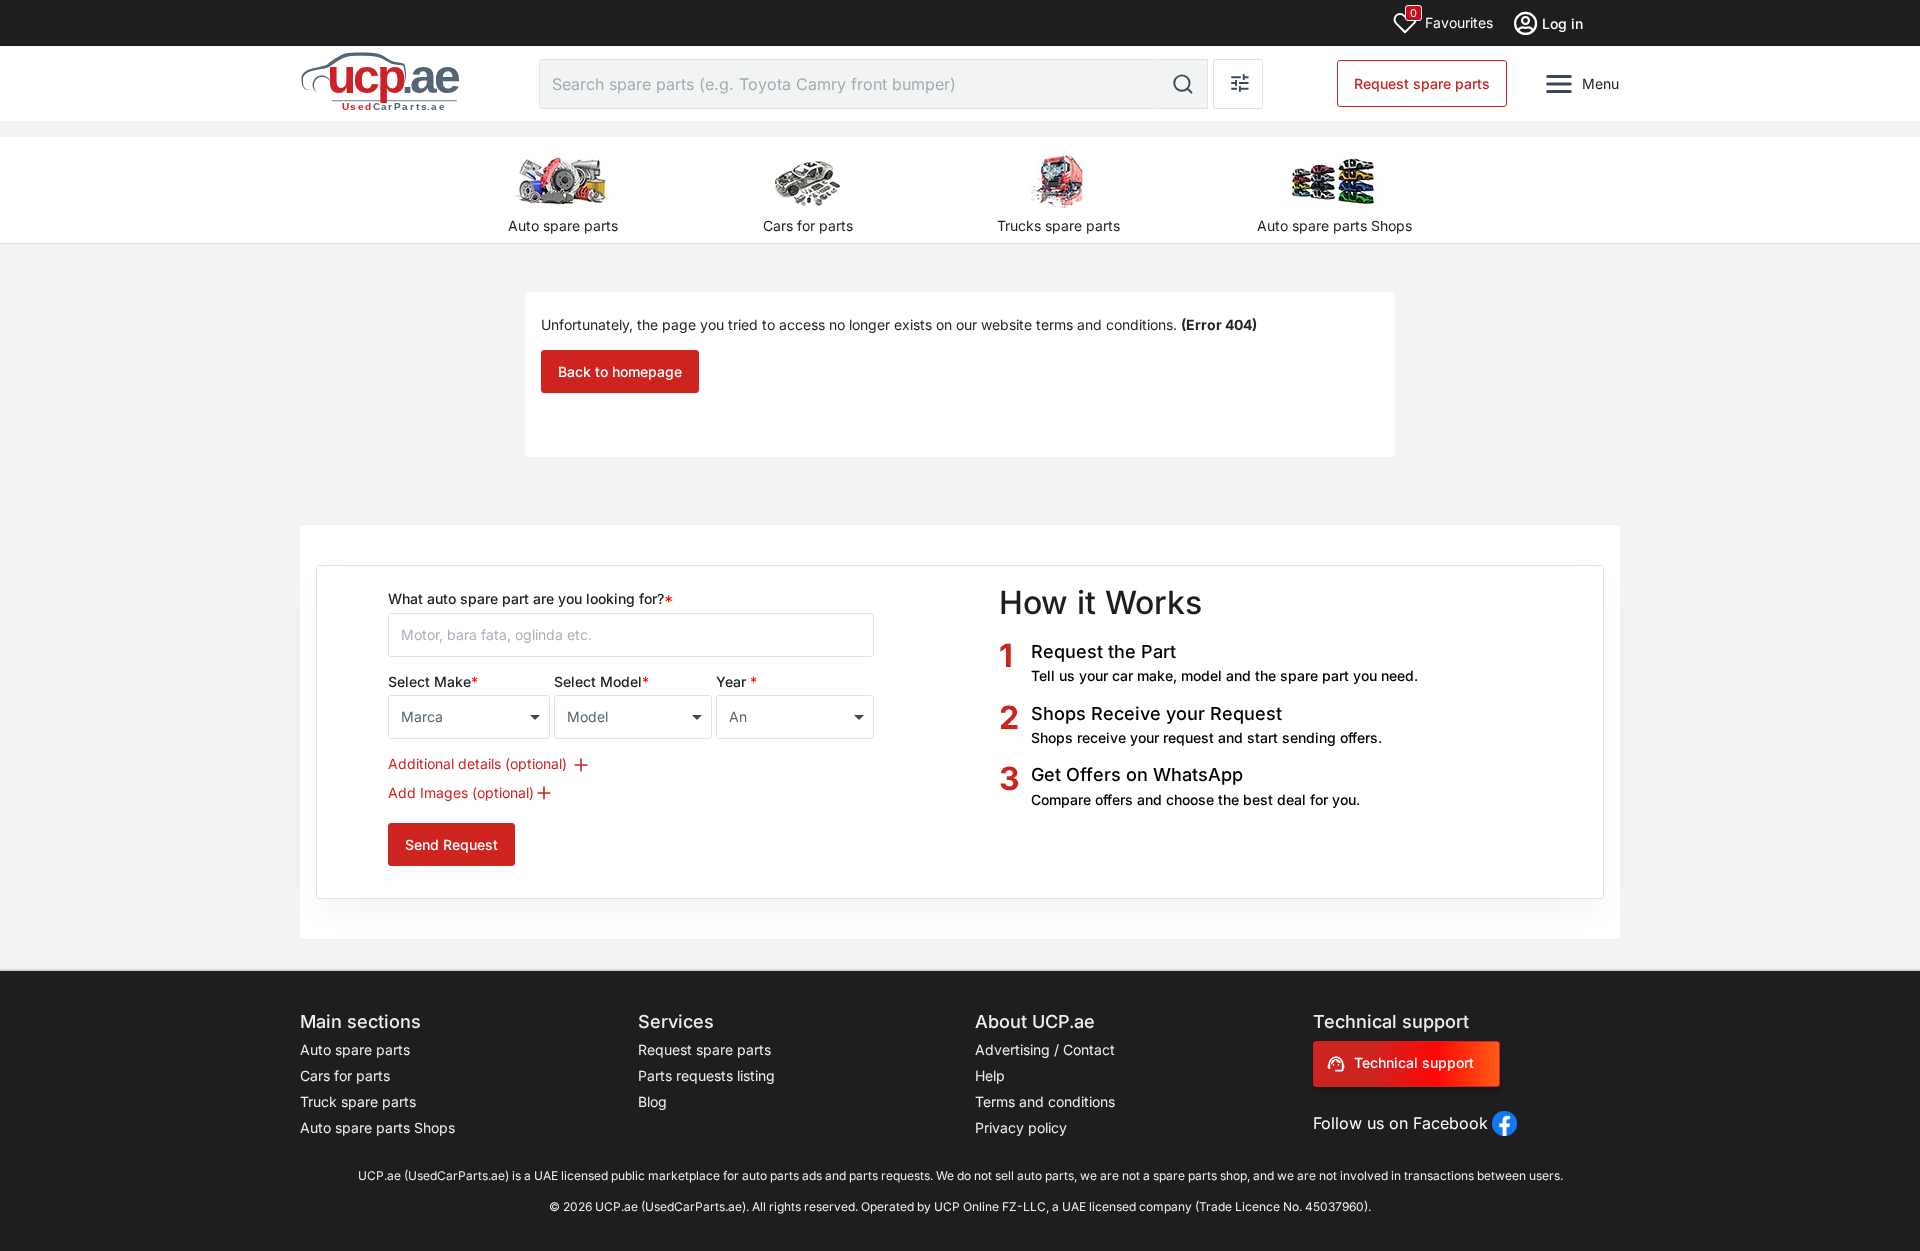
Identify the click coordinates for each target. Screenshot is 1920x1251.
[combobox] (469, 717)
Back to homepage (620, 371)
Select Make (433, 681)
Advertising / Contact (1045, 1049)
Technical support (1414, 1062)
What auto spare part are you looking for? (530, 598)
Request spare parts (1422, 83)
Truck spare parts (358, 1101)
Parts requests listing (706, 1075)
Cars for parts (345, 1075)
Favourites (1451, 18)
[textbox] (460, 717)
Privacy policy (1021, 1127)
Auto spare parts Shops (377, 1127)
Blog (652, 1101)
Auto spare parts (355, 1049)
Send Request (451, 844)
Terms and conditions (1045, 1101)
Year (736, 681)
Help (990, 1075)
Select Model (601, 681)
